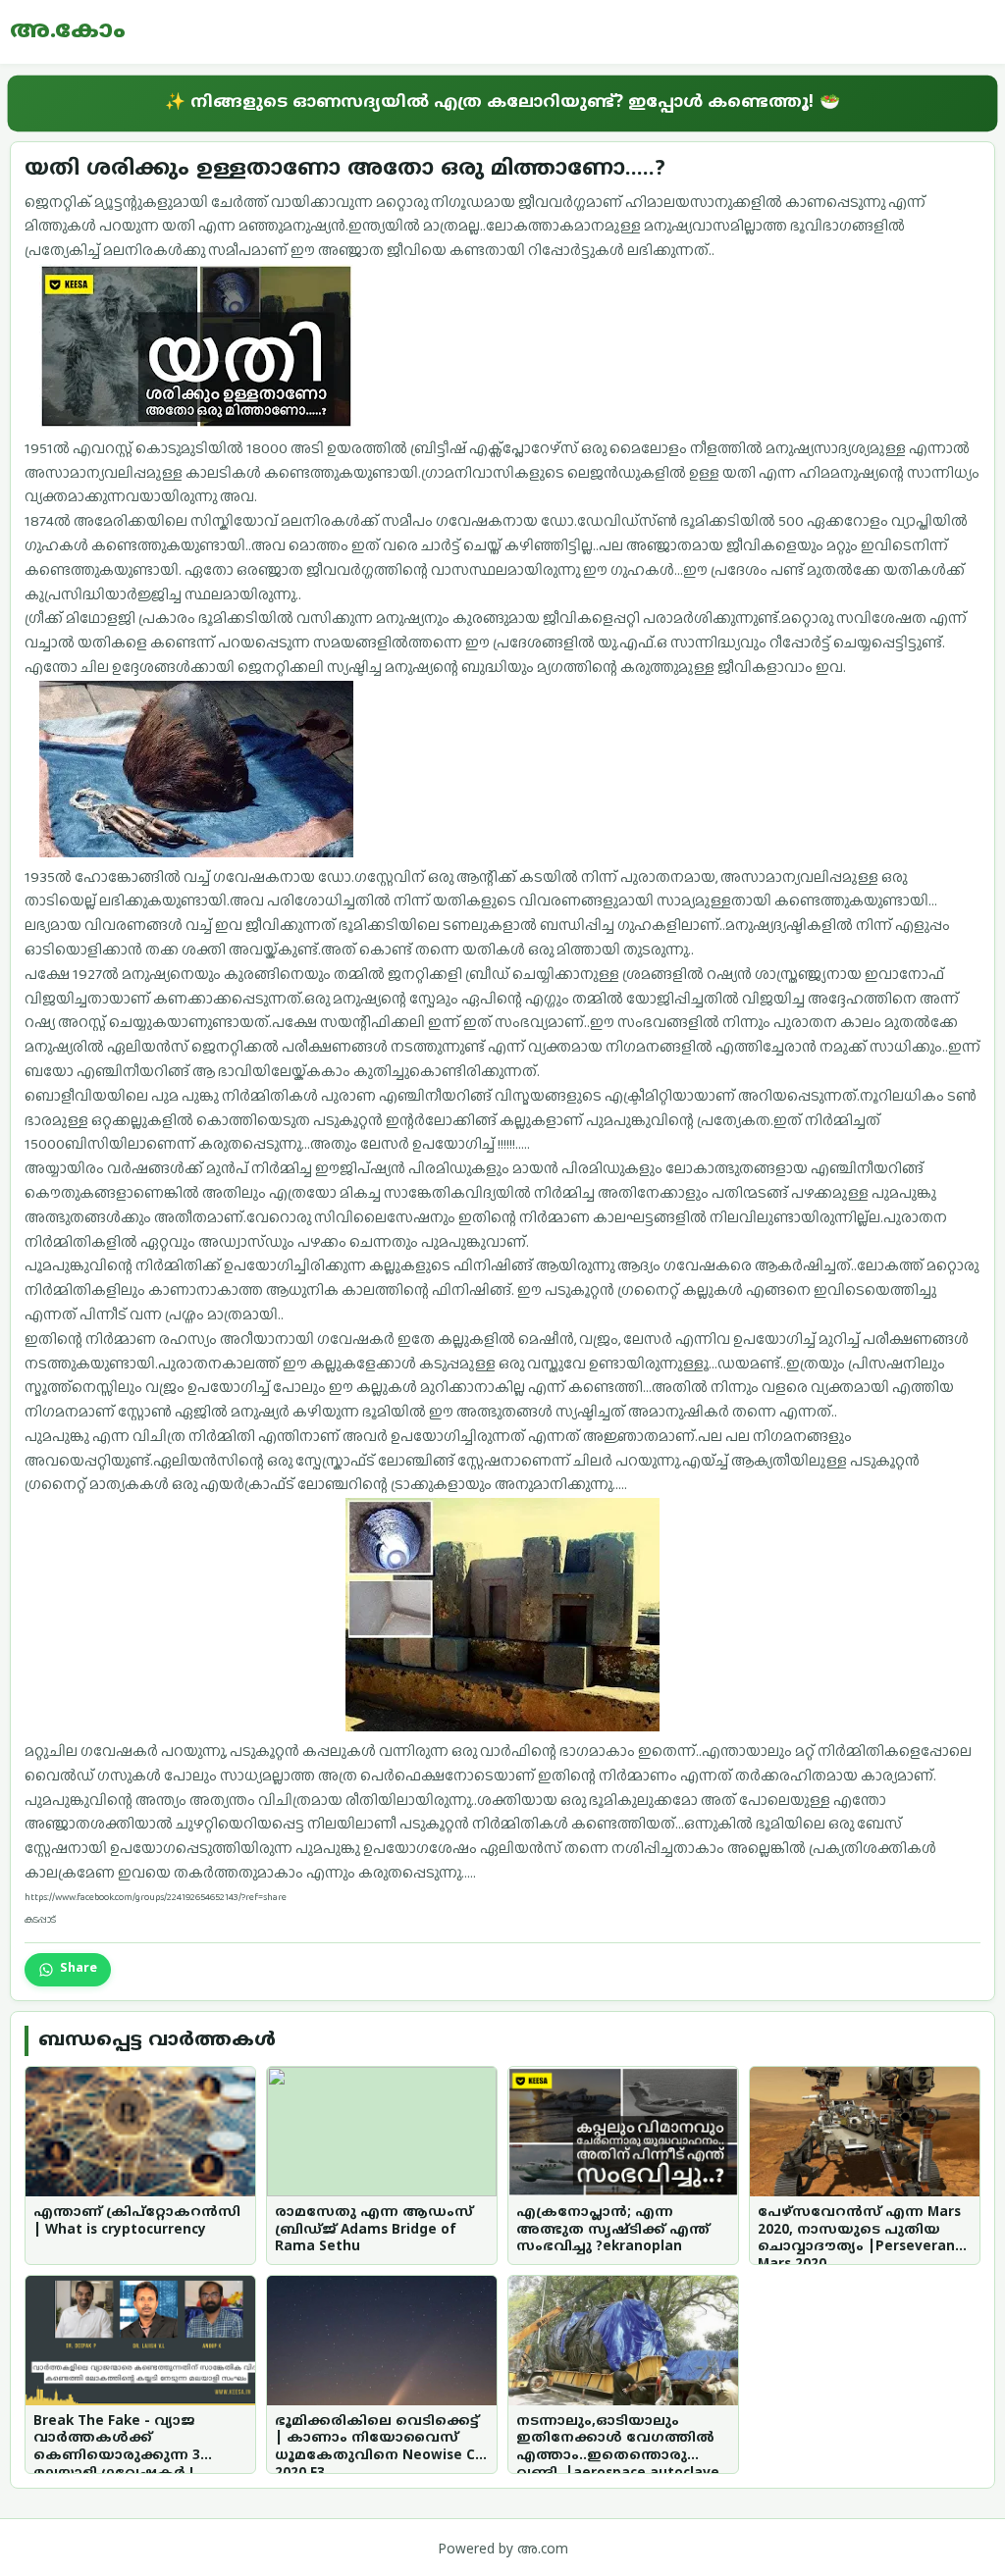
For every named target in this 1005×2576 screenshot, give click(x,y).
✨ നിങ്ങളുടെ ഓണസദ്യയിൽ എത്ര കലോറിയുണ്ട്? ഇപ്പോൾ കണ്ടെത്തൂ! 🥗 (502, 103)
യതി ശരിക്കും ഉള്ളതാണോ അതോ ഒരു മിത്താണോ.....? (345, 169)
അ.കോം (68, 31)
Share (79, 1969)
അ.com (543, 2550)
